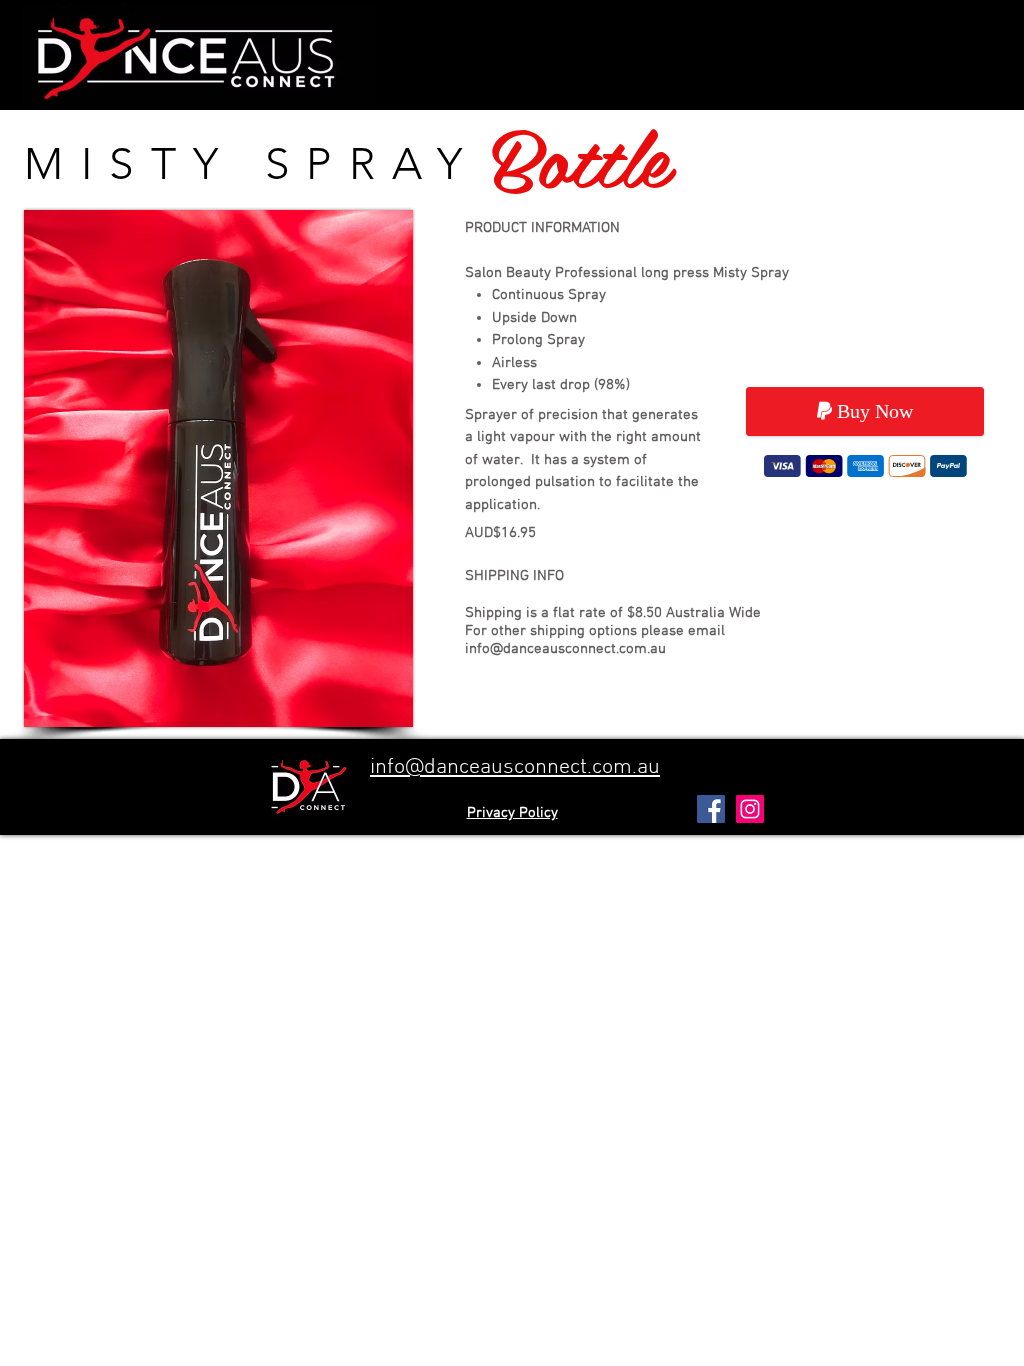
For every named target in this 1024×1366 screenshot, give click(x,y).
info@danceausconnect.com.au (565, 649)
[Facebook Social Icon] (711, 809)
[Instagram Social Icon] (750, 809)
